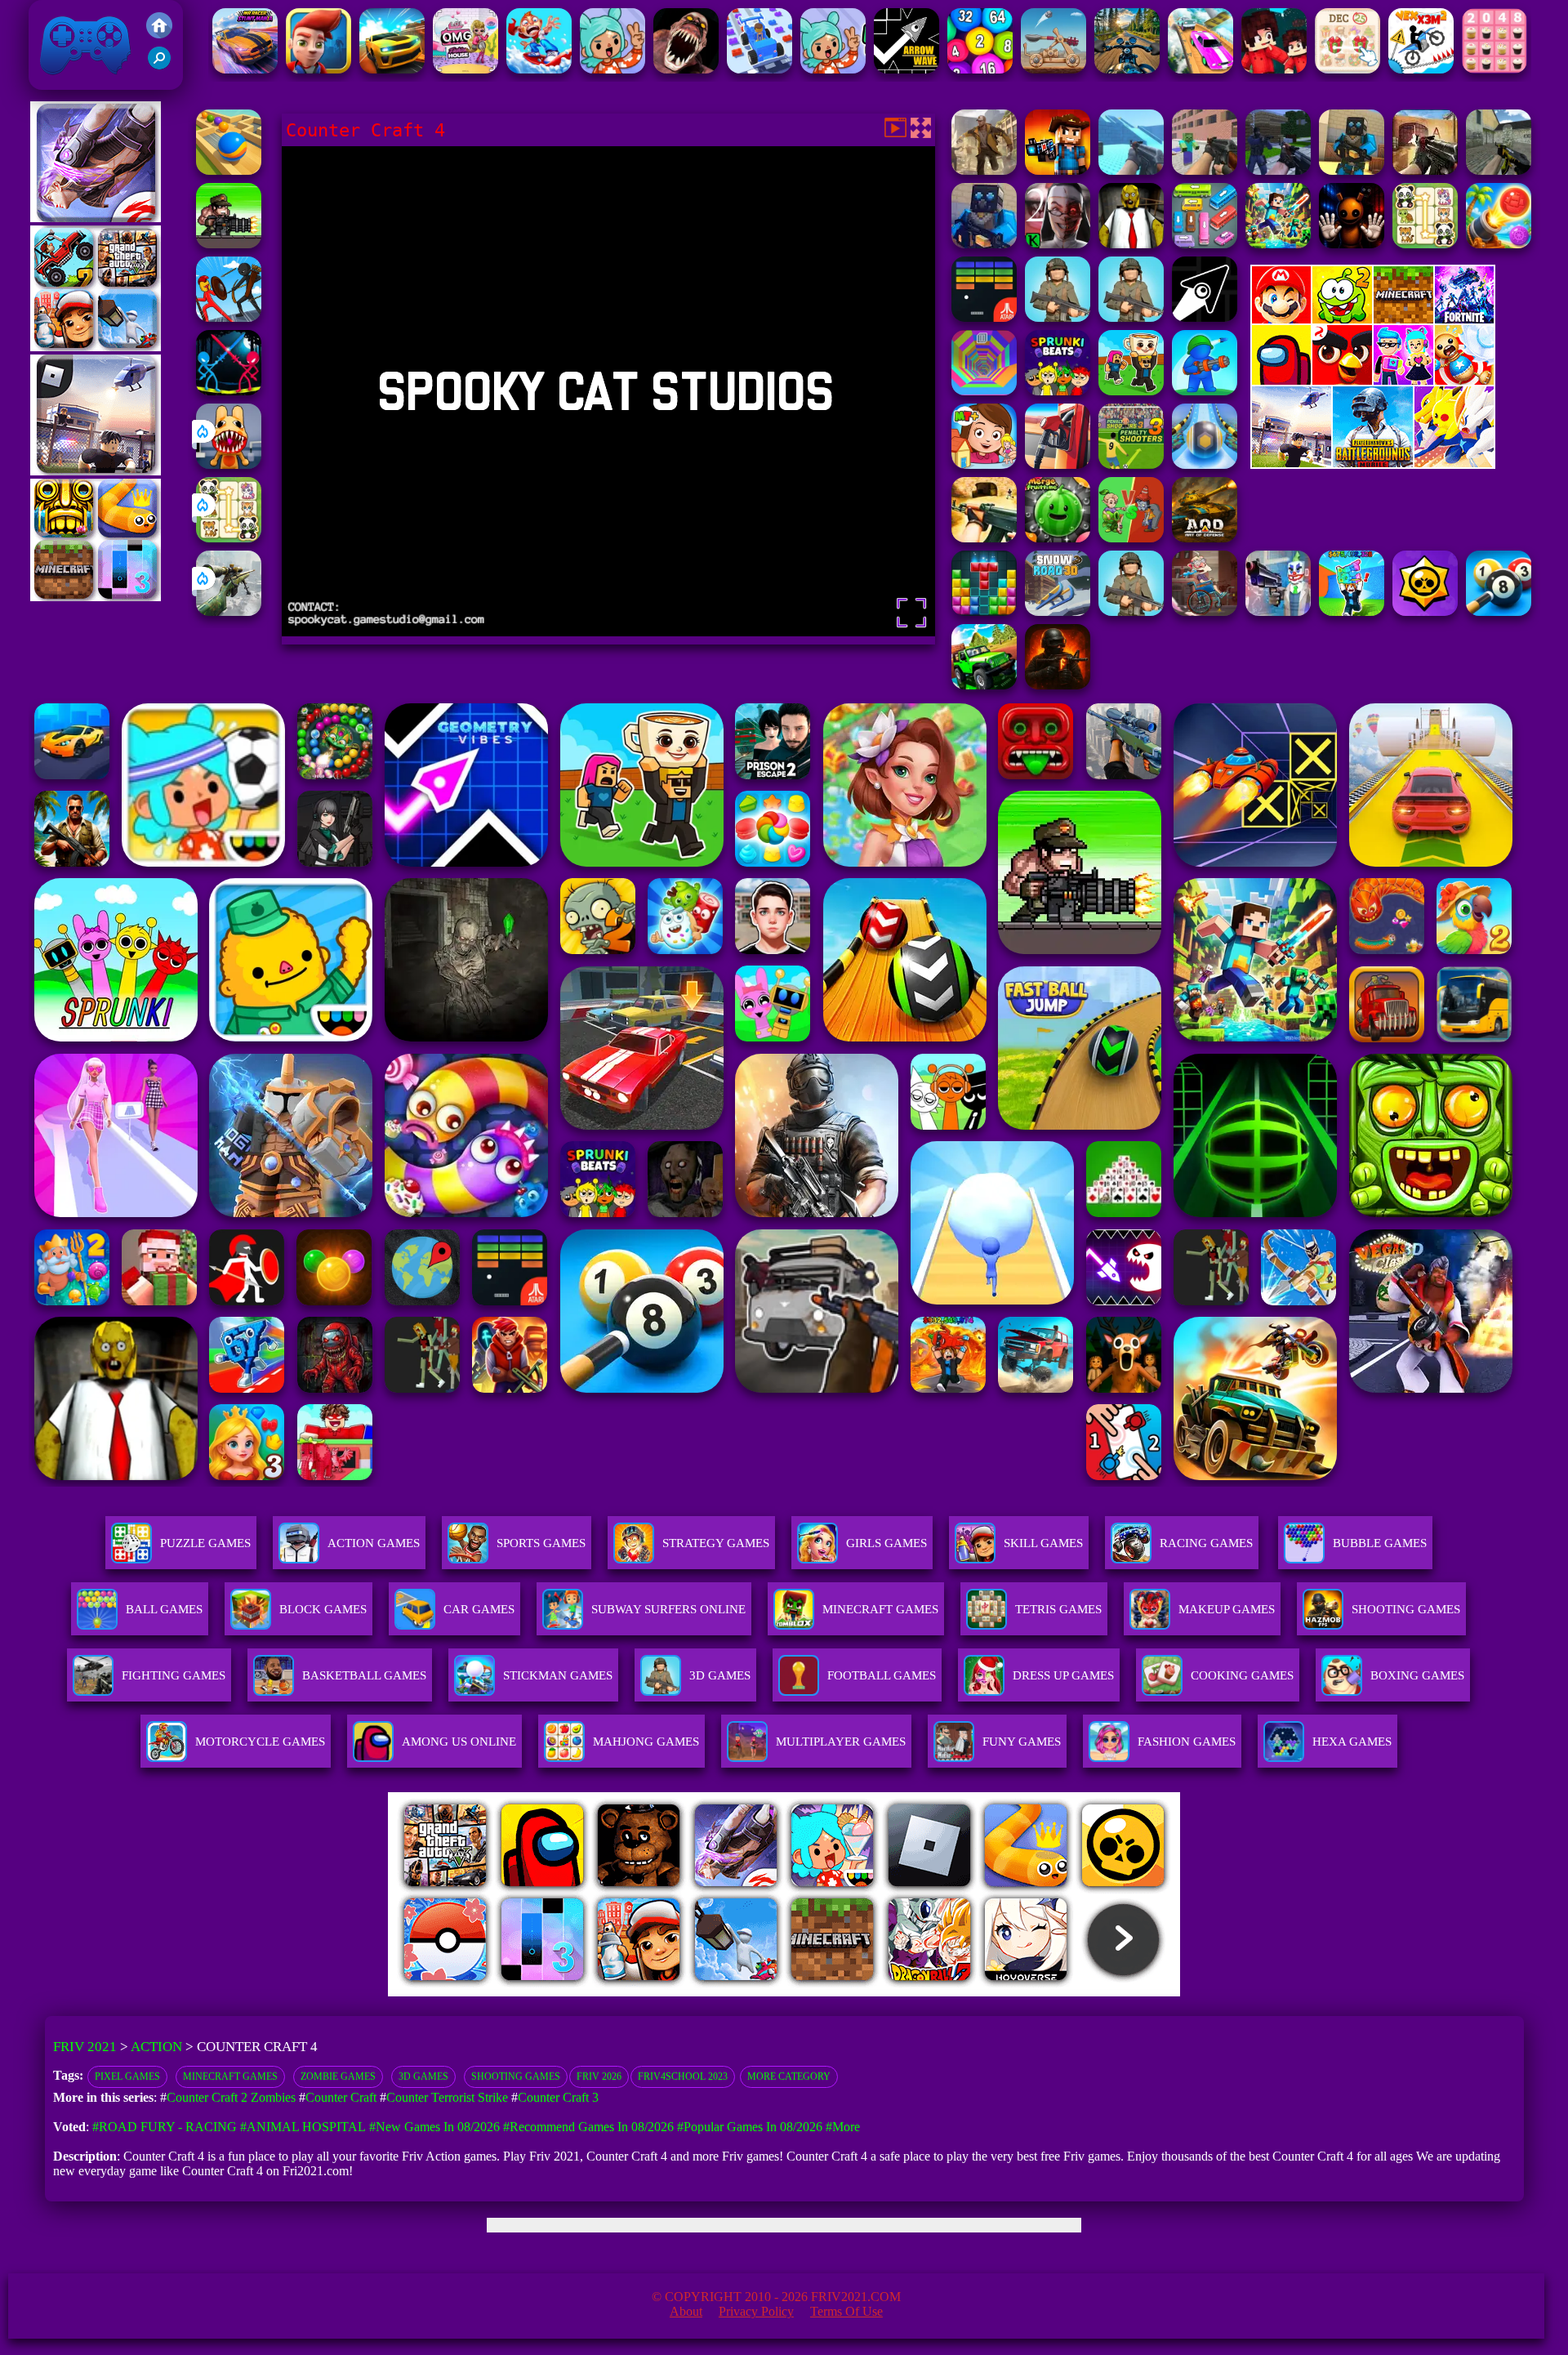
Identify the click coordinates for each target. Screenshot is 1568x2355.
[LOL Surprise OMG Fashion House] (465, 69)
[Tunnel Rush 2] (984, 391)
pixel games (127, 2076)
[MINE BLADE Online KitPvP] (1278, 244)
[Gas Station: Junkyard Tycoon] (1058, 464)
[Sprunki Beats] (1058, 391)
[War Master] (1205, 391)
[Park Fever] (1205, 244)
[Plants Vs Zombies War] (1131, 538)
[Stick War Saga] (229, 317)
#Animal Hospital (303, 2127)
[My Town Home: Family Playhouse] (984, 464)
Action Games (374, 1543)
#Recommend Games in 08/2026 (588, 2127)
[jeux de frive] (1031, 1992)
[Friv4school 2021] (159, 34)
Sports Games (541, 1543)
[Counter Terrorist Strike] (1425, 170)
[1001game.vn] (736, 1992)
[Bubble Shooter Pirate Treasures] (1499, 244)
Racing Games (1206, 1543)
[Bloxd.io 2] (1274, 69)
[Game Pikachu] (96, 471)
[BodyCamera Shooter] (1058, 317)
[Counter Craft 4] (984, 170)
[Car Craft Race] (759, 69)
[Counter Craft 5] (1352, 170)
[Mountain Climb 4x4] (984, 685)
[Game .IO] (96, 597)
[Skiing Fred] (539, 69)
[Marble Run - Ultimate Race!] (229, 170)
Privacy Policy (756, 2311)
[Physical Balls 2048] (980, 69)
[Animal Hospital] (229, 464)
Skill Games (1043, 1543)
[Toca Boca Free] (833, 69)
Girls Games (886, 1543)
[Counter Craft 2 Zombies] (1205, 170)
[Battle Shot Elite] (1131, 317)
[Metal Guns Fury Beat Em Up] (229, 244)
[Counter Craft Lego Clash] (1131, 170)
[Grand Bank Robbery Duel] (1278, 611)
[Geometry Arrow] (1205, 317)
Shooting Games (516, 2076)
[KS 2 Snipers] (229, 611)
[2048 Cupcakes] (1494, 69)
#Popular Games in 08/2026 (750, 2127)
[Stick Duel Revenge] (229, 391)
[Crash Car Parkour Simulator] (1200, 69)
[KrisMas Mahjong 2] (1347, 69)
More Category (789, 2076)
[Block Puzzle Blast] (984, 611)
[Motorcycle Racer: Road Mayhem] (1127, 69)
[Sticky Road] (1205, 611)
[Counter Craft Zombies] (1058, 170)
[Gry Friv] (96, 218)
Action (156, 2047)
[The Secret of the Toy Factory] (1352, 244)
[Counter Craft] (1278, 170)
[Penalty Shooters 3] (1131, 464)
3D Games (423, 2076)
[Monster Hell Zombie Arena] (686, 69)
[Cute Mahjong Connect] (229, 538)
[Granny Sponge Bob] (1131, 244)
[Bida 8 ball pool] (1499, 611)
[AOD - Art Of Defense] (1205, 538)
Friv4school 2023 (683, 2076)
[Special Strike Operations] (984, 538)
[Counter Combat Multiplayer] (1499, 170)
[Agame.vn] (489, 1992)
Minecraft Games (230, 2076)
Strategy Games (716, 1543)
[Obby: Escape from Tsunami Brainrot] (1352, 611)
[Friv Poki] (1373, 319)
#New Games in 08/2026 (434, 2127)
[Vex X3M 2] (1421, 69)
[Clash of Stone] (1053, 69)
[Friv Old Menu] (1373, 382)
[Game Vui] (96, 347)
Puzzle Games (205, 1543)
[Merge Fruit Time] (1058, 538)
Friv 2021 (62, 81)
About (686, 2311)
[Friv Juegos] (1373, 464)
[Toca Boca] (612, 69)
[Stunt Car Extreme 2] (392, 69)
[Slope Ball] (1205, 464)
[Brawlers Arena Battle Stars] (1425, 611)
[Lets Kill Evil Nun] (1058, 244)
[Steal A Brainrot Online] (1131, 391)
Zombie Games (338, 2076)
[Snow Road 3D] (1058, 611)
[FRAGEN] (1058, 685)
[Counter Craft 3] (984, 244)
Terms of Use (846, 2311)
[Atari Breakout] (984, 317)
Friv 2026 (599, 2076)
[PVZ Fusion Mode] (1131, 611)
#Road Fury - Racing (165, 2127)
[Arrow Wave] (906, 69)
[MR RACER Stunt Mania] (245, 69)
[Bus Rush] (318, 69)
